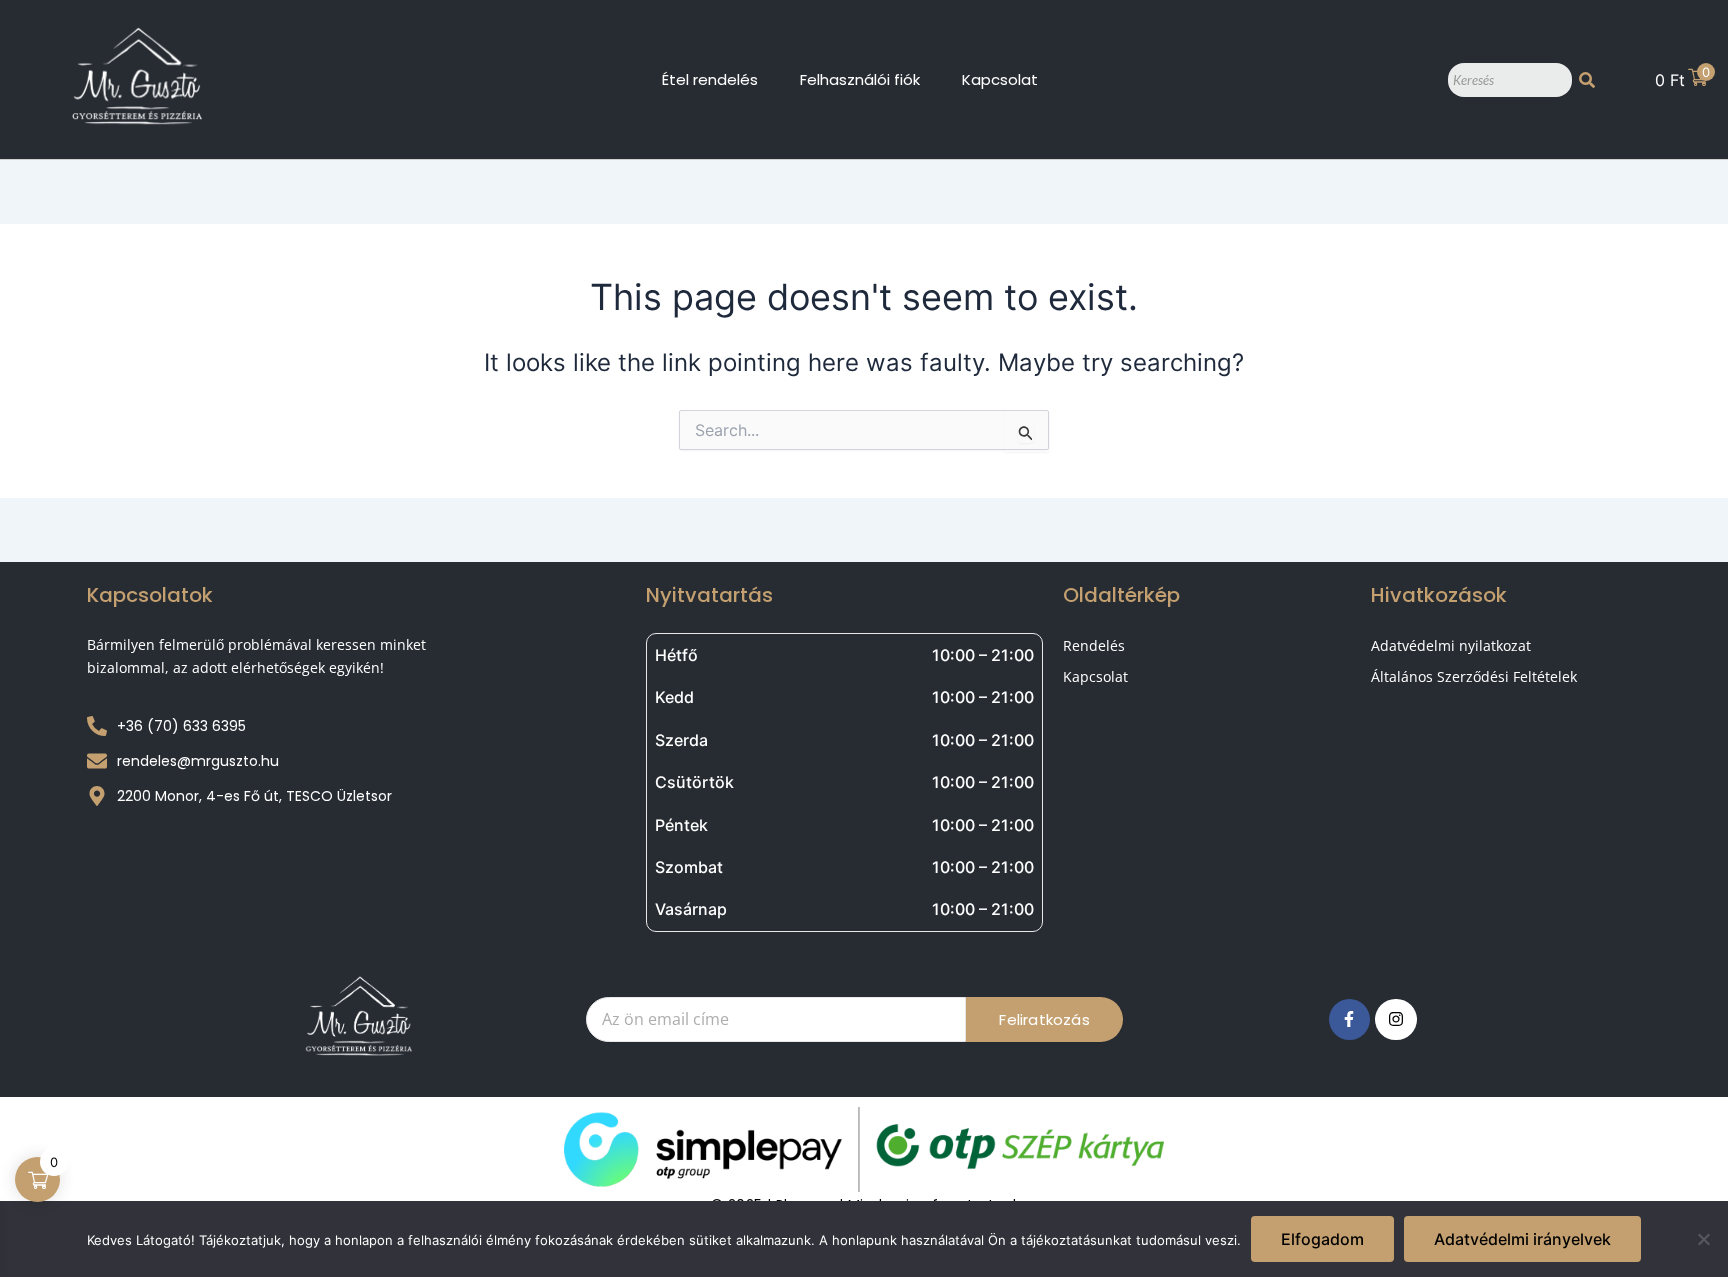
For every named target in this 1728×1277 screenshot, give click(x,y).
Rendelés (1094, 645)
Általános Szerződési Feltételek (1474, 676)
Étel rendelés (710, 79)
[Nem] (1703, 1239)
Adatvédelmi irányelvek (1522, 1239)
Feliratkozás (1044, 1019)
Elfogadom (1322, 1239)
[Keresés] (1587, 80)
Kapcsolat (1000, 79)
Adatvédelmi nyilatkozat (1451, 645)
